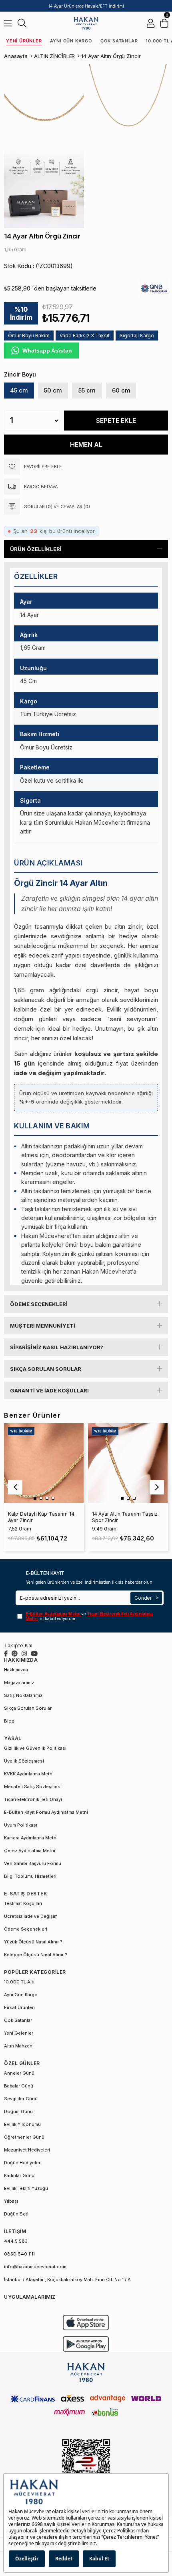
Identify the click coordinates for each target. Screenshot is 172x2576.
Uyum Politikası (21, 1825)
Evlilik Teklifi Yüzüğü (26, 2188)
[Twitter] (15, 1654)
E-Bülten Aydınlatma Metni (53, 1614)
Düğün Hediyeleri (23, 2163)
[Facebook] (6, 1654)
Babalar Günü (19, 2086)
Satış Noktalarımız (23, 1695)
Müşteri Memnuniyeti (43, 1326)
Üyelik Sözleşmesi (24, 1761)
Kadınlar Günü (19, 2175)
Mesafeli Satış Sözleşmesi (33, 1787)
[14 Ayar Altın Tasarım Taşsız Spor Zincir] (128, 1463)
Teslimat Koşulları (23, 1903)
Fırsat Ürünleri (19, 2007)
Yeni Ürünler (24, 41)
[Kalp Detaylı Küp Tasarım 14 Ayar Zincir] (44, 1463)
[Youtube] (34, 1654)
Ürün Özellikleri (36, 549)
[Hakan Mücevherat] (86, 23)
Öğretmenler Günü (24, 2137)
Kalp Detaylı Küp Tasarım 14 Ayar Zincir (41, 1517)
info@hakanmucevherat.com (35, 2267)
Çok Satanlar (119, 41)
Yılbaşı (11, 2201)
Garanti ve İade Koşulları (49, 1390)
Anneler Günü (19, 2073)
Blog (9, 1721)
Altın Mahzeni (19, 2046)
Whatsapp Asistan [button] (47, 351)
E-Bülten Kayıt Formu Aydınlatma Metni (46, 1812)
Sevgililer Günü (21, 2099)
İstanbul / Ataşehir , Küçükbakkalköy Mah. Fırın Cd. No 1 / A (67, 2280)
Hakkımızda (16, 1670)
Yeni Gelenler (19, 2033)
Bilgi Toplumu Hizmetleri (30, 1876)
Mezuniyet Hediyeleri (27, 2150)
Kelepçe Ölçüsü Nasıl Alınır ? (36, 1955)
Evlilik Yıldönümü (22, 2124)
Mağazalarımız (19, 1683)
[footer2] (86, 2323)
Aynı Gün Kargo (71, 41)
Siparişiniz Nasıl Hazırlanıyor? (57, 1347)
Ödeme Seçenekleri (39, 1304)
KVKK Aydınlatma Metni (29, 1774)
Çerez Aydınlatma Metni (30, 1851)
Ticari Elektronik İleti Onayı (33, 1799)
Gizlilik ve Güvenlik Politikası (35, 1748)
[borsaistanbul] (86, 2467)
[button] (35, 1498)
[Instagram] (24, 1654)
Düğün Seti (16, 2214)
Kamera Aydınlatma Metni (31, 1838)
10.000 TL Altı (19, 1982)
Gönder (143, 1598)
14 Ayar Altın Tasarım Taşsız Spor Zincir (125, 1517)
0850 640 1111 (19, 2254)
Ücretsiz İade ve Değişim (31, 1916)
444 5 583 (16, 2241)
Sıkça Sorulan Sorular (46, 1369)
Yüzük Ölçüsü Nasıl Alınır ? (33, 1942)
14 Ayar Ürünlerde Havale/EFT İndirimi (86, 6)
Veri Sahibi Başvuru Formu (33, 1863)
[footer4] (86, 2344)
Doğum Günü (18, 2111)
